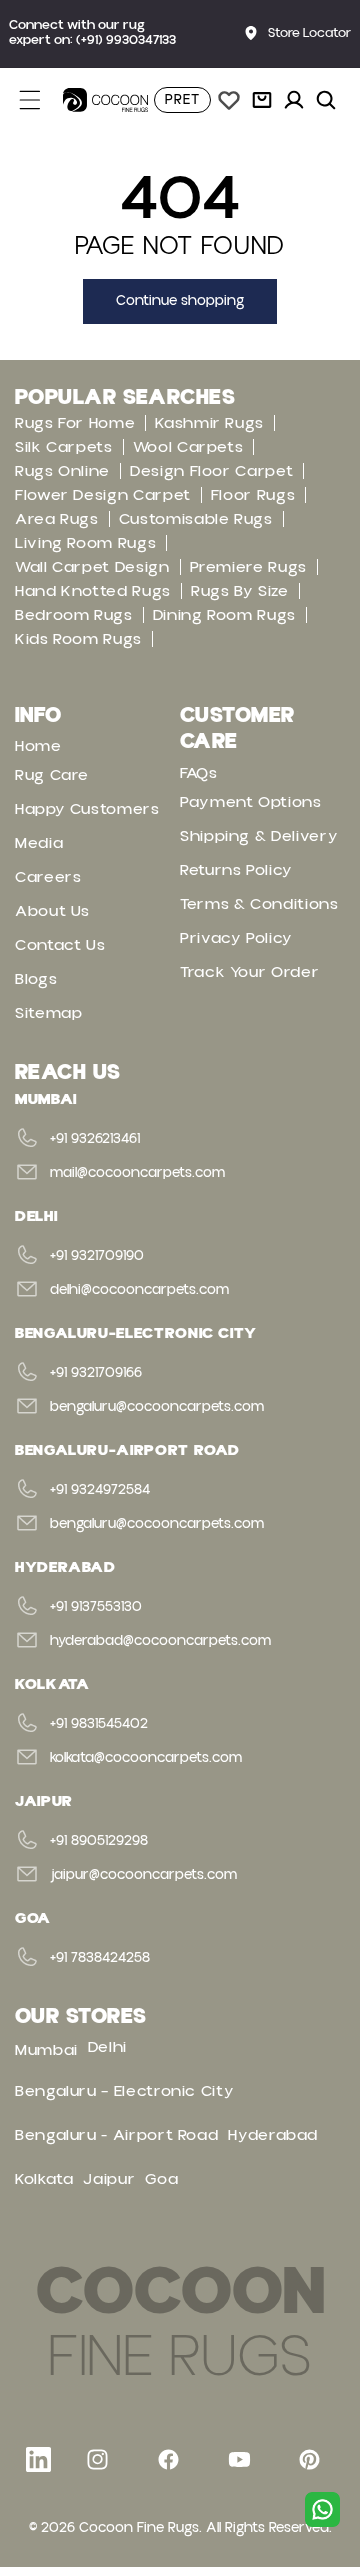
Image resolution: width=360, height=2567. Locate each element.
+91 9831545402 (99, 1724)
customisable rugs (196, 519)
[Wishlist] (229, 100)
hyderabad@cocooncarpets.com (160, 1641)
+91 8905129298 (99, 1841)
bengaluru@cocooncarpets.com (157, 1407)
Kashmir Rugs (209, 423)
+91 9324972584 (100, 1490)
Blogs (36, 979)
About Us (52, 911)
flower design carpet (103, 495)
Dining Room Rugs (224, 615)
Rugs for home (75, 423)
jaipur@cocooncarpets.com (143, 1875)
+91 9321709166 (96, 1373)
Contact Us (60, 945)
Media (39, 843)
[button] (41, 100)
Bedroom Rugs (74, 615)
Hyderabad (273, 2135)
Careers (48, 877)
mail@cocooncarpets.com (137, 1173)
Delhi (107, 2047)
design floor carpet (211, 471)
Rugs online (62, 471)
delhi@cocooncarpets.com (139, 1290)
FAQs (199, 773)
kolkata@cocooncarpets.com (146, 1758)
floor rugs (253, 495)
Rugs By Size (240, 591)
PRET (182, 100)
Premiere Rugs (248, 567)
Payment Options (251, 802)
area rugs (57, 519)
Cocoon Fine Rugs (139, 2528)
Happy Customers (87, 809)
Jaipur (109, 2179)
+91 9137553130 (96, 1607)
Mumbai (46, 2050)
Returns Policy (236, 870)
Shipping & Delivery (259, 836)
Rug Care (52, 775)
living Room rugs (85, 543)
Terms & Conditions (259, 904)
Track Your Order (249, 972)
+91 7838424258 (100, 1958)
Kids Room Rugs (78, 639)
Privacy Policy (236, 938)
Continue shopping (180, 301)
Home (38, 746)
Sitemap (48, 1013)
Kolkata (44, 2179)
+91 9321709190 (97, 1256)
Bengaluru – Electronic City (124, 2091)
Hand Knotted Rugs (93, 591)
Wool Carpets (188, 447)
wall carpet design (92, 567)
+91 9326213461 (95, 1139)
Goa (161, 2179)
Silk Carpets (64, 447)
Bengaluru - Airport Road (116, 2135)
